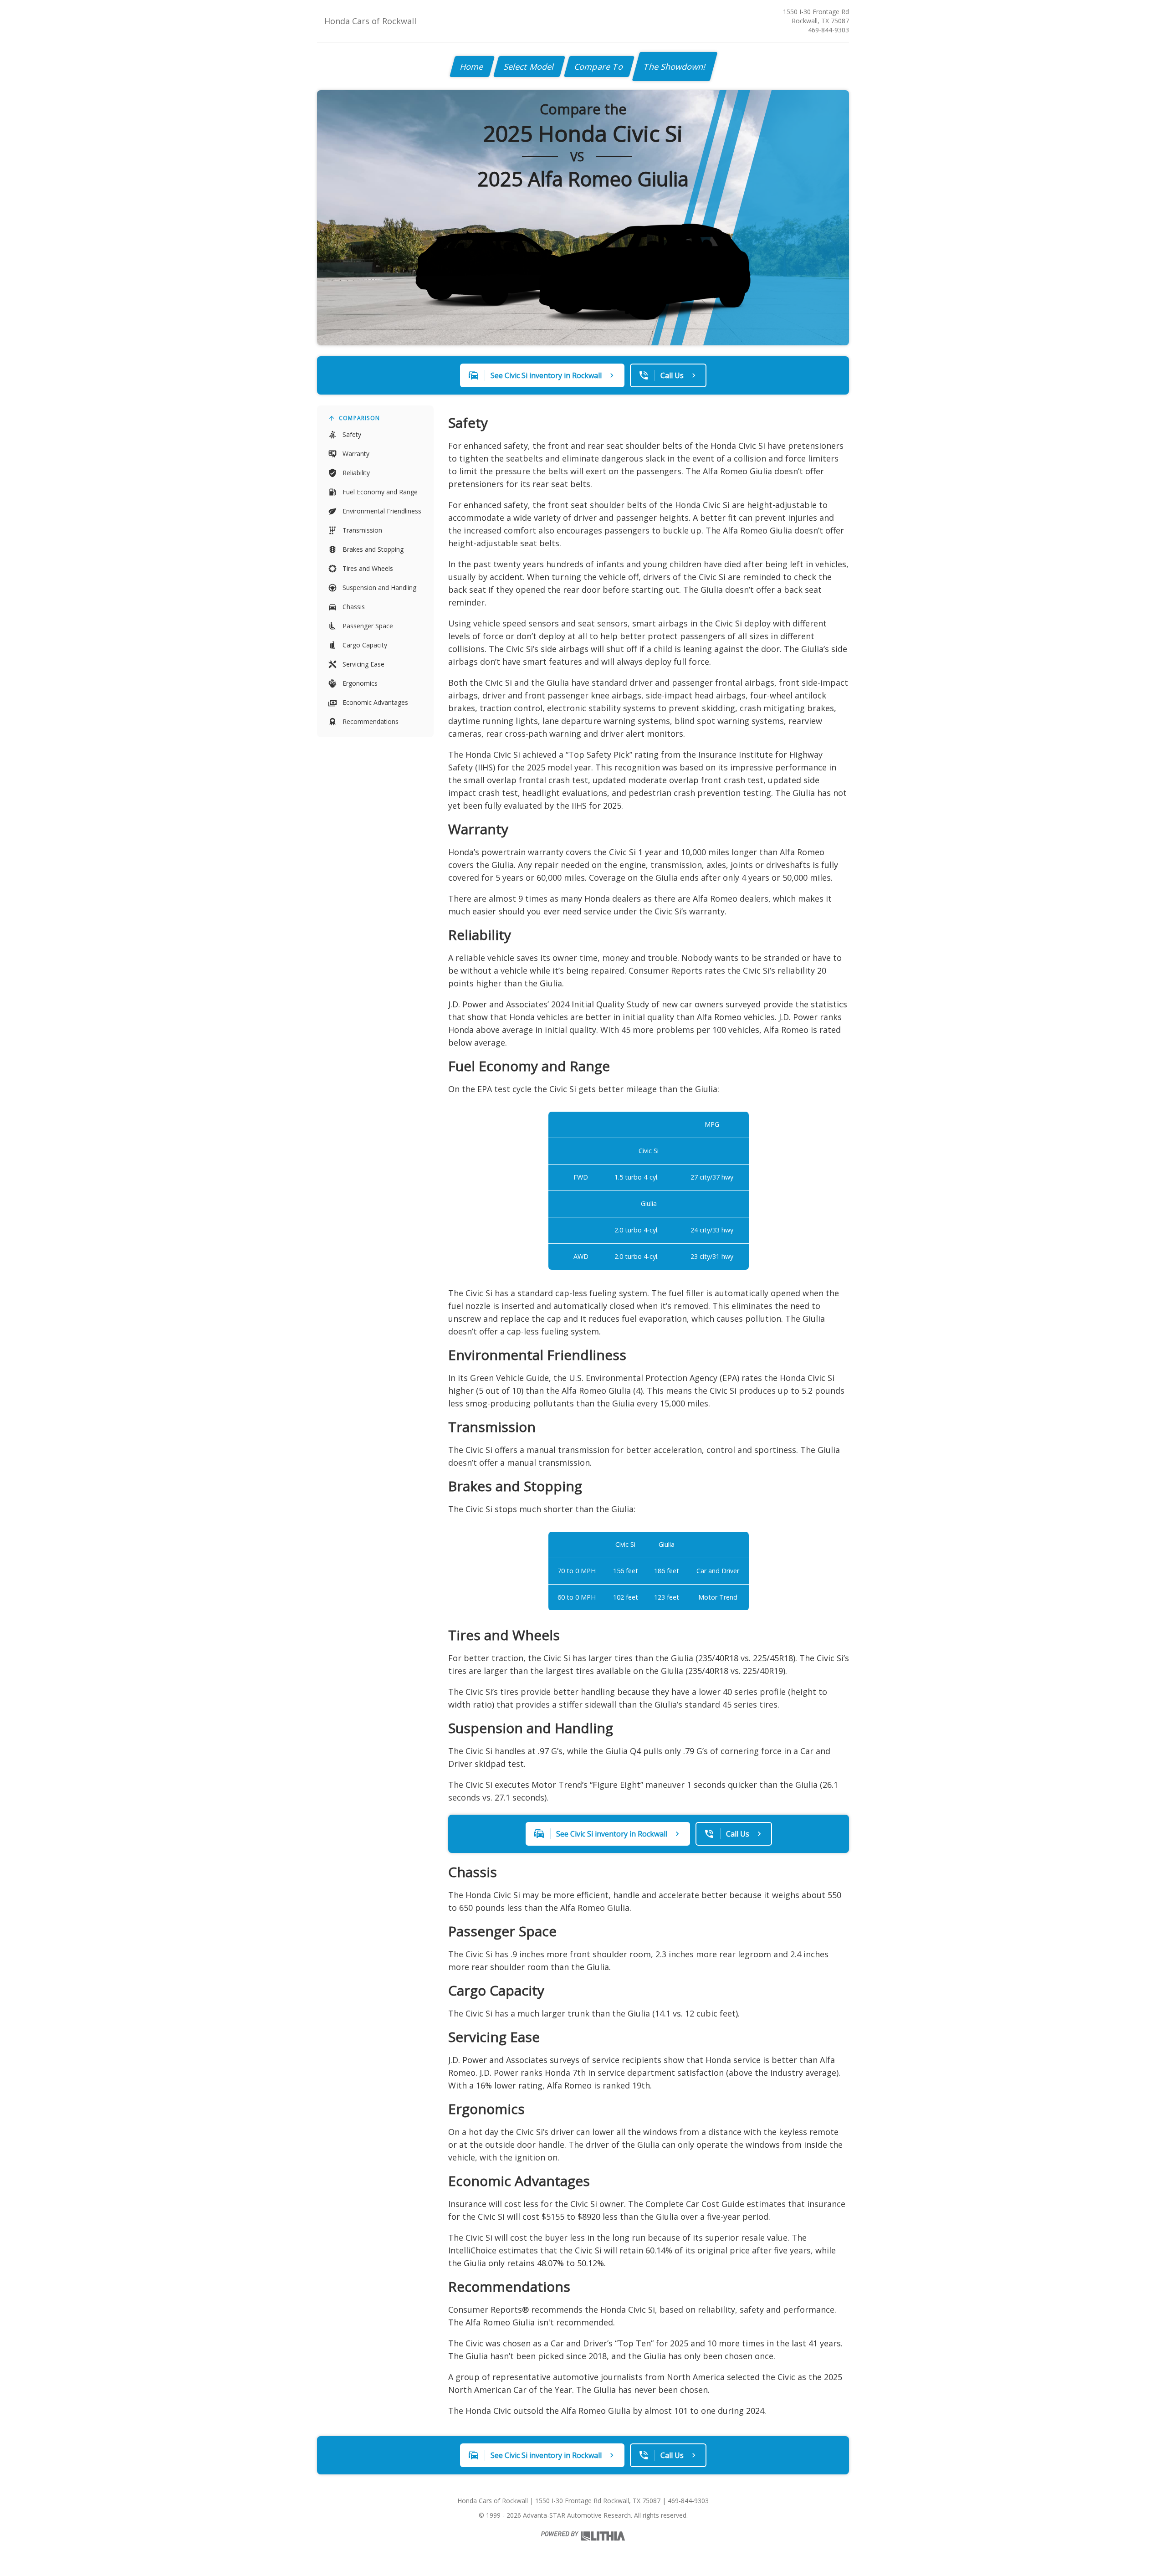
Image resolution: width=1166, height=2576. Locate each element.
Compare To (599, 67)
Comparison (359, 418)
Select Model (529, 67)
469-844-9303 (828, 30)
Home (472, 67)
